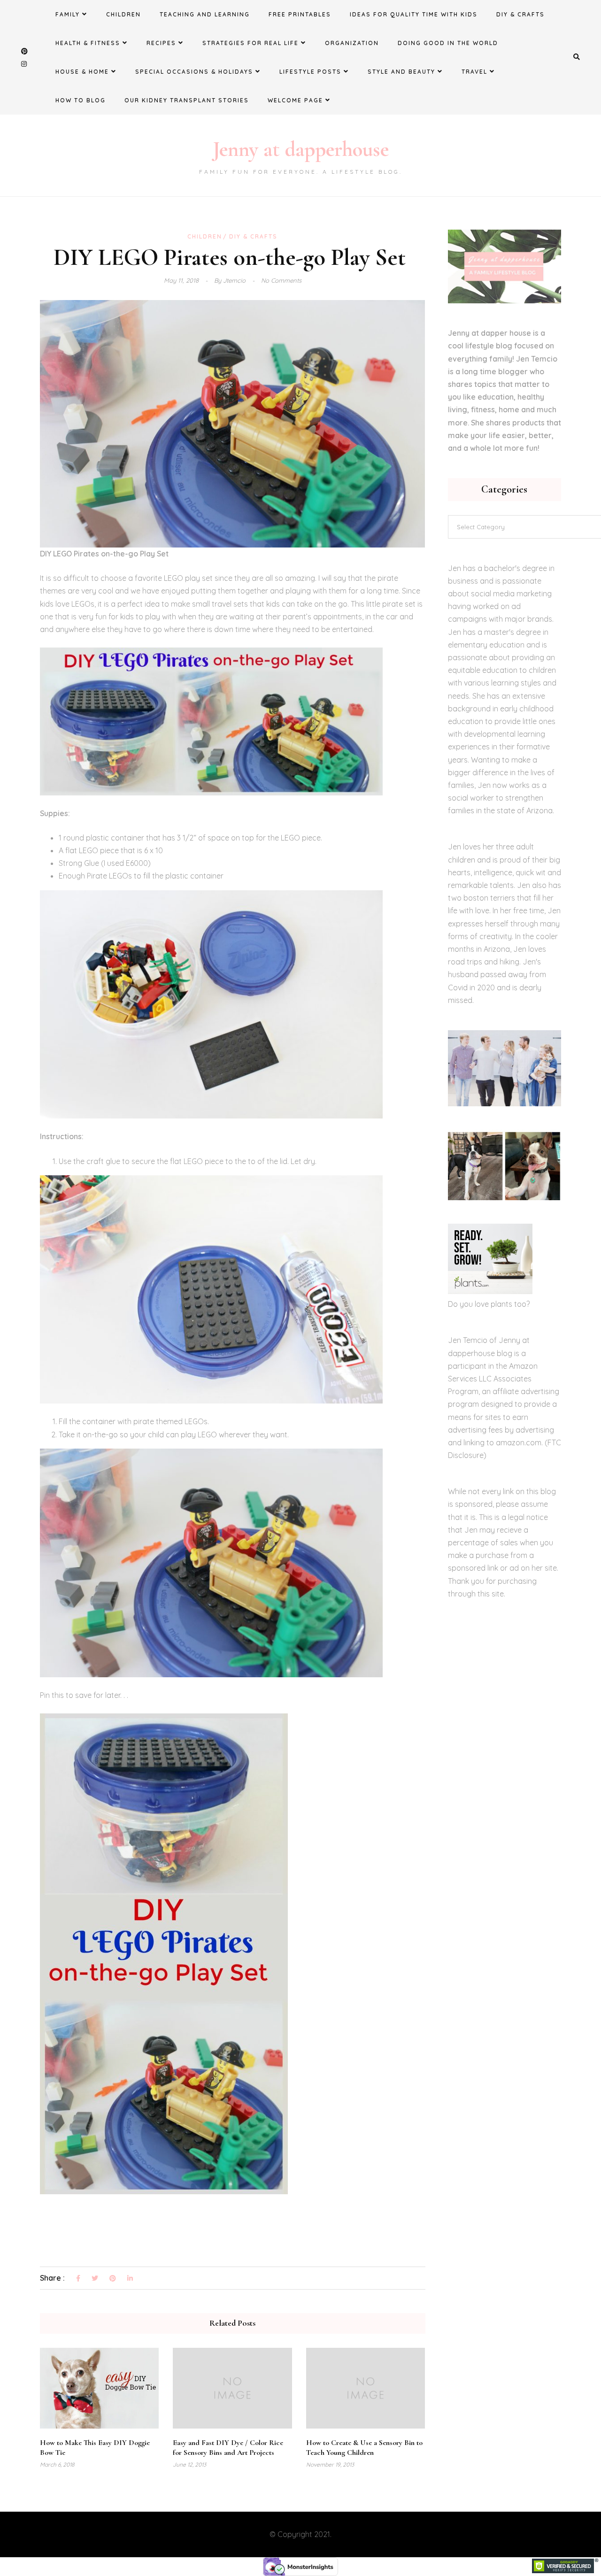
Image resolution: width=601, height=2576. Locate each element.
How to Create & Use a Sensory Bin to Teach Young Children (364, 2448)
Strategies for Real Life (250, 43)
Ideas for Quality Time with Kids (414, 14)
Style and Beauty (401, 72)
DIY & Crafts (520, 14)
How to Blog (81, 100)
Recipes (161, 43)
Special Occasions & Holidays (194, 72)
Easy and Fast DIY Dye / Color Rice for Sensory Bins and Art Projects (228, 2448)
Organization (352, 43)
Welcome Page (295, 100)
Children (123, 14)
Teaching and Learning (205, 14)
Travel (474, 72)
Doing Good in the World (448, 43)
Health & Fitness (88, 43)
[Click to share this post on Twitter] (95, 2279)
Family (68, 14)
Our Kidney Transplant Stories (187, 100)
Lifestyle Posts (310, 72)
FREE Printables (300, 14)
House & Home (82, 72)
